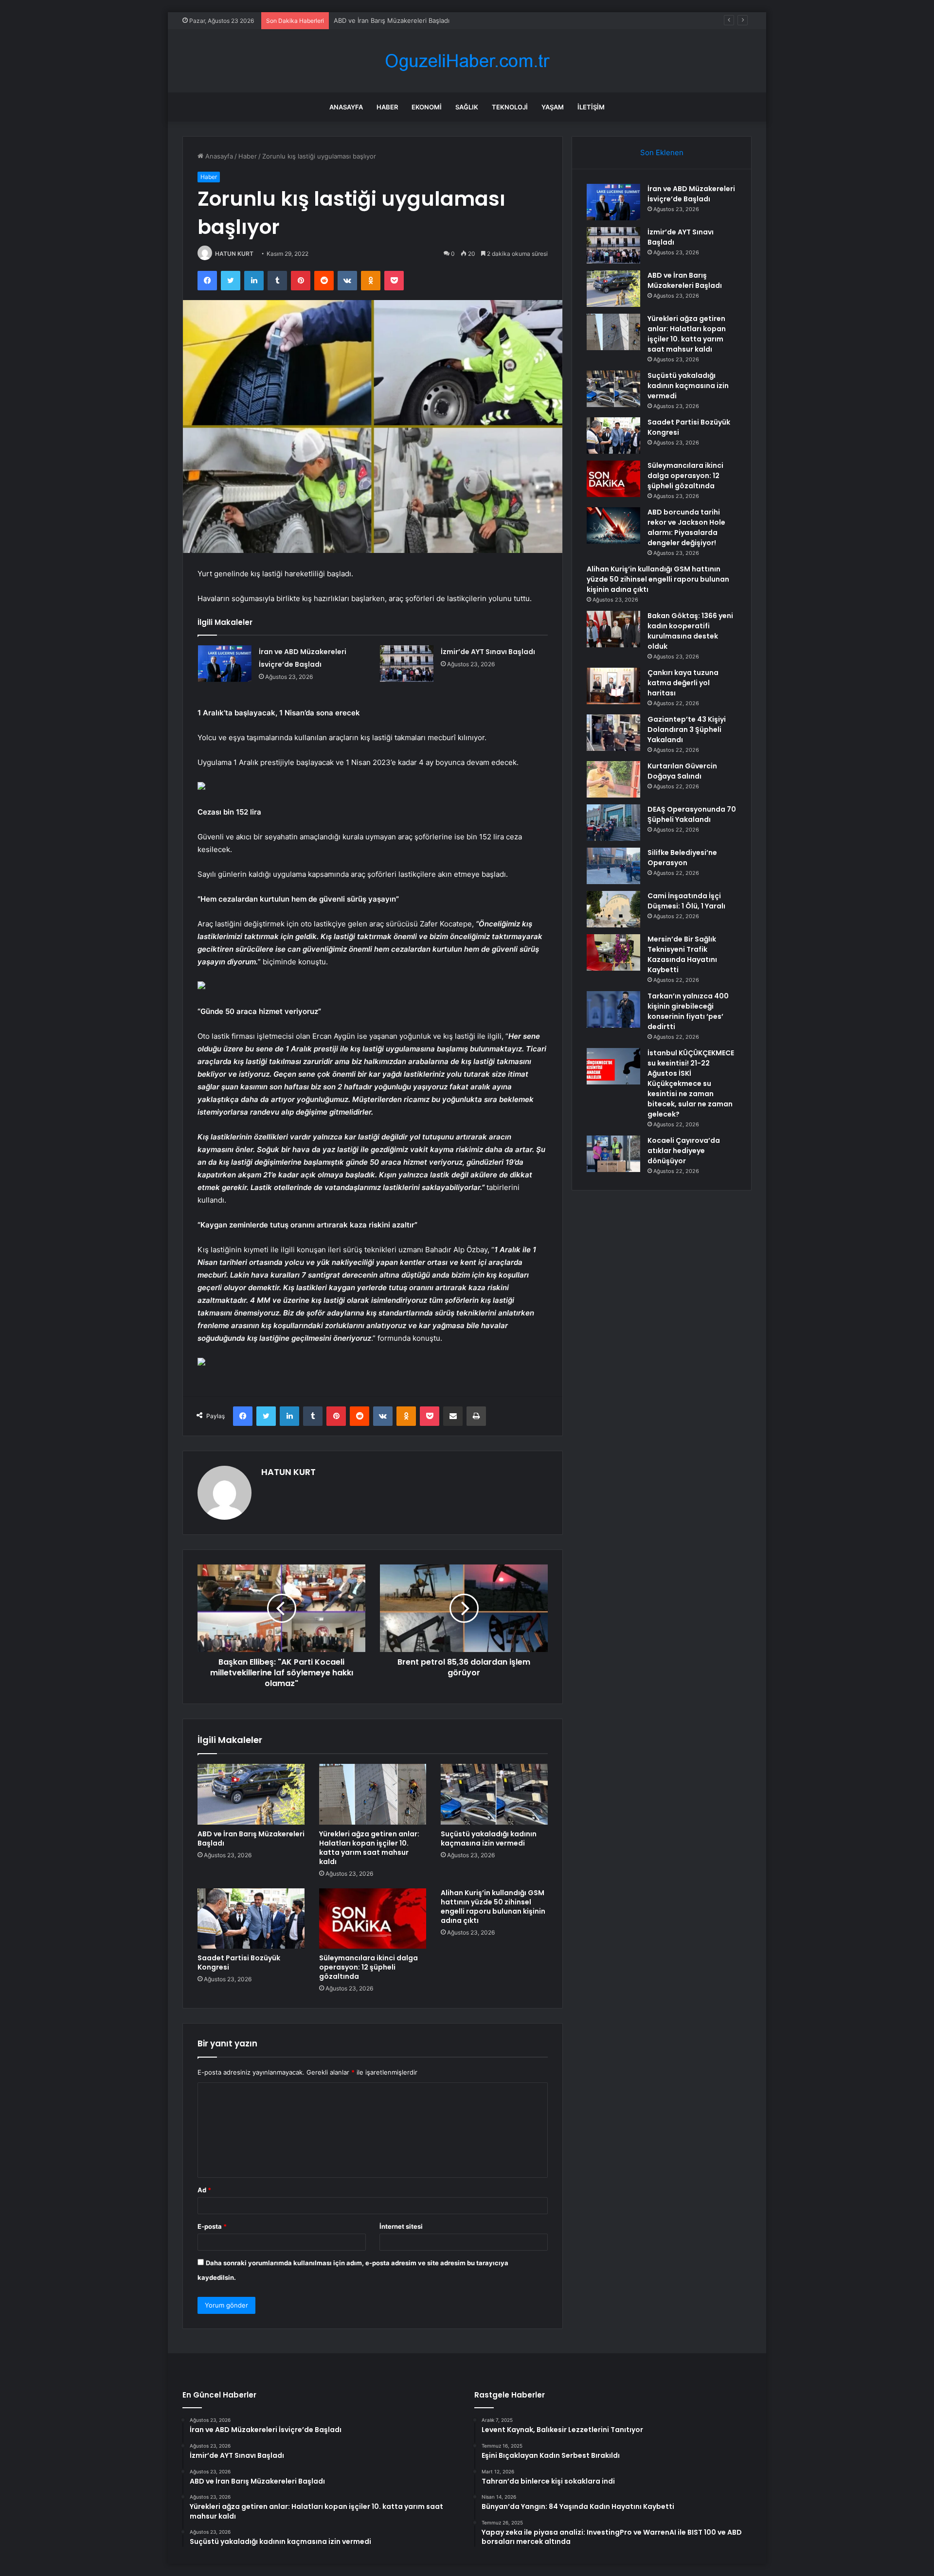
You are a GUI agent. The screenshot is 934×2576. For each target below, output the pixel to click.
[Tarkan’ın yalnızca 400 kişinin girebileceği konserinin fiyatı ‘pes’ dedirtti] (613, 1009)
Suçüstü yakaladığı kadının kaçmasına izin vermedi (489, 1839)
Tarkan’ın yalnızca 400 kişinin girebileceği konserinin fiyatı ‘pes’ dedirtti (688, 1011)
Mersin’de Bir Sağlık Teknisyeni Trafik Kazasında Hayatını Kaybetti (682, 954)
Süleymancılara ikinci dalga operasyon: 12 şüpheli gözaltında (368, 1967)
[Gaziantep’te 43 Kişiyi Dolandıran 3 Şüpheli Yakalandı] (613, 733)
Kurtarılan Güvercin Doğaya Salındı (682, 771)
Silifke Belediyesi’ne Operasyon (682, 858)
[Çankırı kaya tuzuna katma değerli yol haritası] (613, 686)
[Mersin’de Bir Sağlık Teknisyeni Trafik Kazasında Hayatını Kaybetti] (613, 952)
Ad (204, 2190)
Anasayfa (346, 107)
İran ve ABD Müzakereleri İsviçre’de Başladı (691, 194)
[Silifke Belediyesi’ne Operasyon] (613, 866)
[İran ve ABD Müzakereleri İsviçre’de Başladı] (225, 664)
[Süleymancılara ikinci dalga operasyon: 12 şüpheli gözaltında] (373, 1919)
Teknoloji (510, 107)
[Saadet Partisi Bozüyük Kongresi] (251, 1919)
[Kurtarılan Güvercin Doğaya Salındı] (613, 779)
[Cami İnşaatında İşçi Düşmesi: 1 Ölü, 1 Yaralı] (613, 909)
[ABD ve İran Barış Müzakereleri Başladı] (251, 1794)
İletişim (591, 107)
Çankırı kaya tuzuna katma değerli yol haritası (683, 683)
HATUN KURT (234, 254)
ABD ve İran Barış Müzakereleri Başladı (392, 20)
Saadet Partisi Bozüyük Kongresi (239, 1963)
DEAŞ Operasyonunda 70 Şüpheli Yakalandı (692, 814)
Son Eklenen (662, 152)
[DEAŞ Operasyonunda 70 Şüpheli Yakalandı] (613, 823)
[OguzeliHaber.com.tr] (467, 61)
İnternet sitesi (401, 2226)
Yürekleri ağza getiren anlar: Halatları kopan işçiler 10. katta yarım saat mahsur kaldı (369, 1848)
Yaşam (553, 107)
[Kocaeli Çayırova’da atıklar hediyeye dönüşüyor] (613, 1154)
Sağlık (467, 107)
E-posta (212, 2226)
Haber (387, 107)
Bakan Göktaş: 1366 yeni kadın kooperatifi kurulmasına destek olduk (690, 631)
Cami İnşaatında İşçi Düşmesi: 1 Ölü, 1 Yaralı (686, 901)
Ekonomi (427, 107)
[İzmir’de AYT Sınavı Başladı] (407, 664)
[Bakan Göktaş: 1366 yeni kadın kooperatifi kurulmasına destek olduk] (613, 629)
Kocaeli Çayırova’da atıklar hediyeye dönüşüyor (684, 1151)
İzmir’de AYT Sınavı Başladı (488, 652)
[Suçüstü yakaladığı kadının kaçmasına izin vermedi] (494, 1794)
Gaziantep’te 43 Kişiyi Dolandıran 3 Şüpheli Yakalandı (687, 729)
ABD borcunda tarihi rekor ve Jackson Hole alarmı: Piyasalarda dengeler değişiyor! (686, 527)
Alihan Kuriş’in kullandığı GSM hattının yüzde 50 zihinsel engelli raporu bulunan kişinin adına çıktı (493, 1907)
